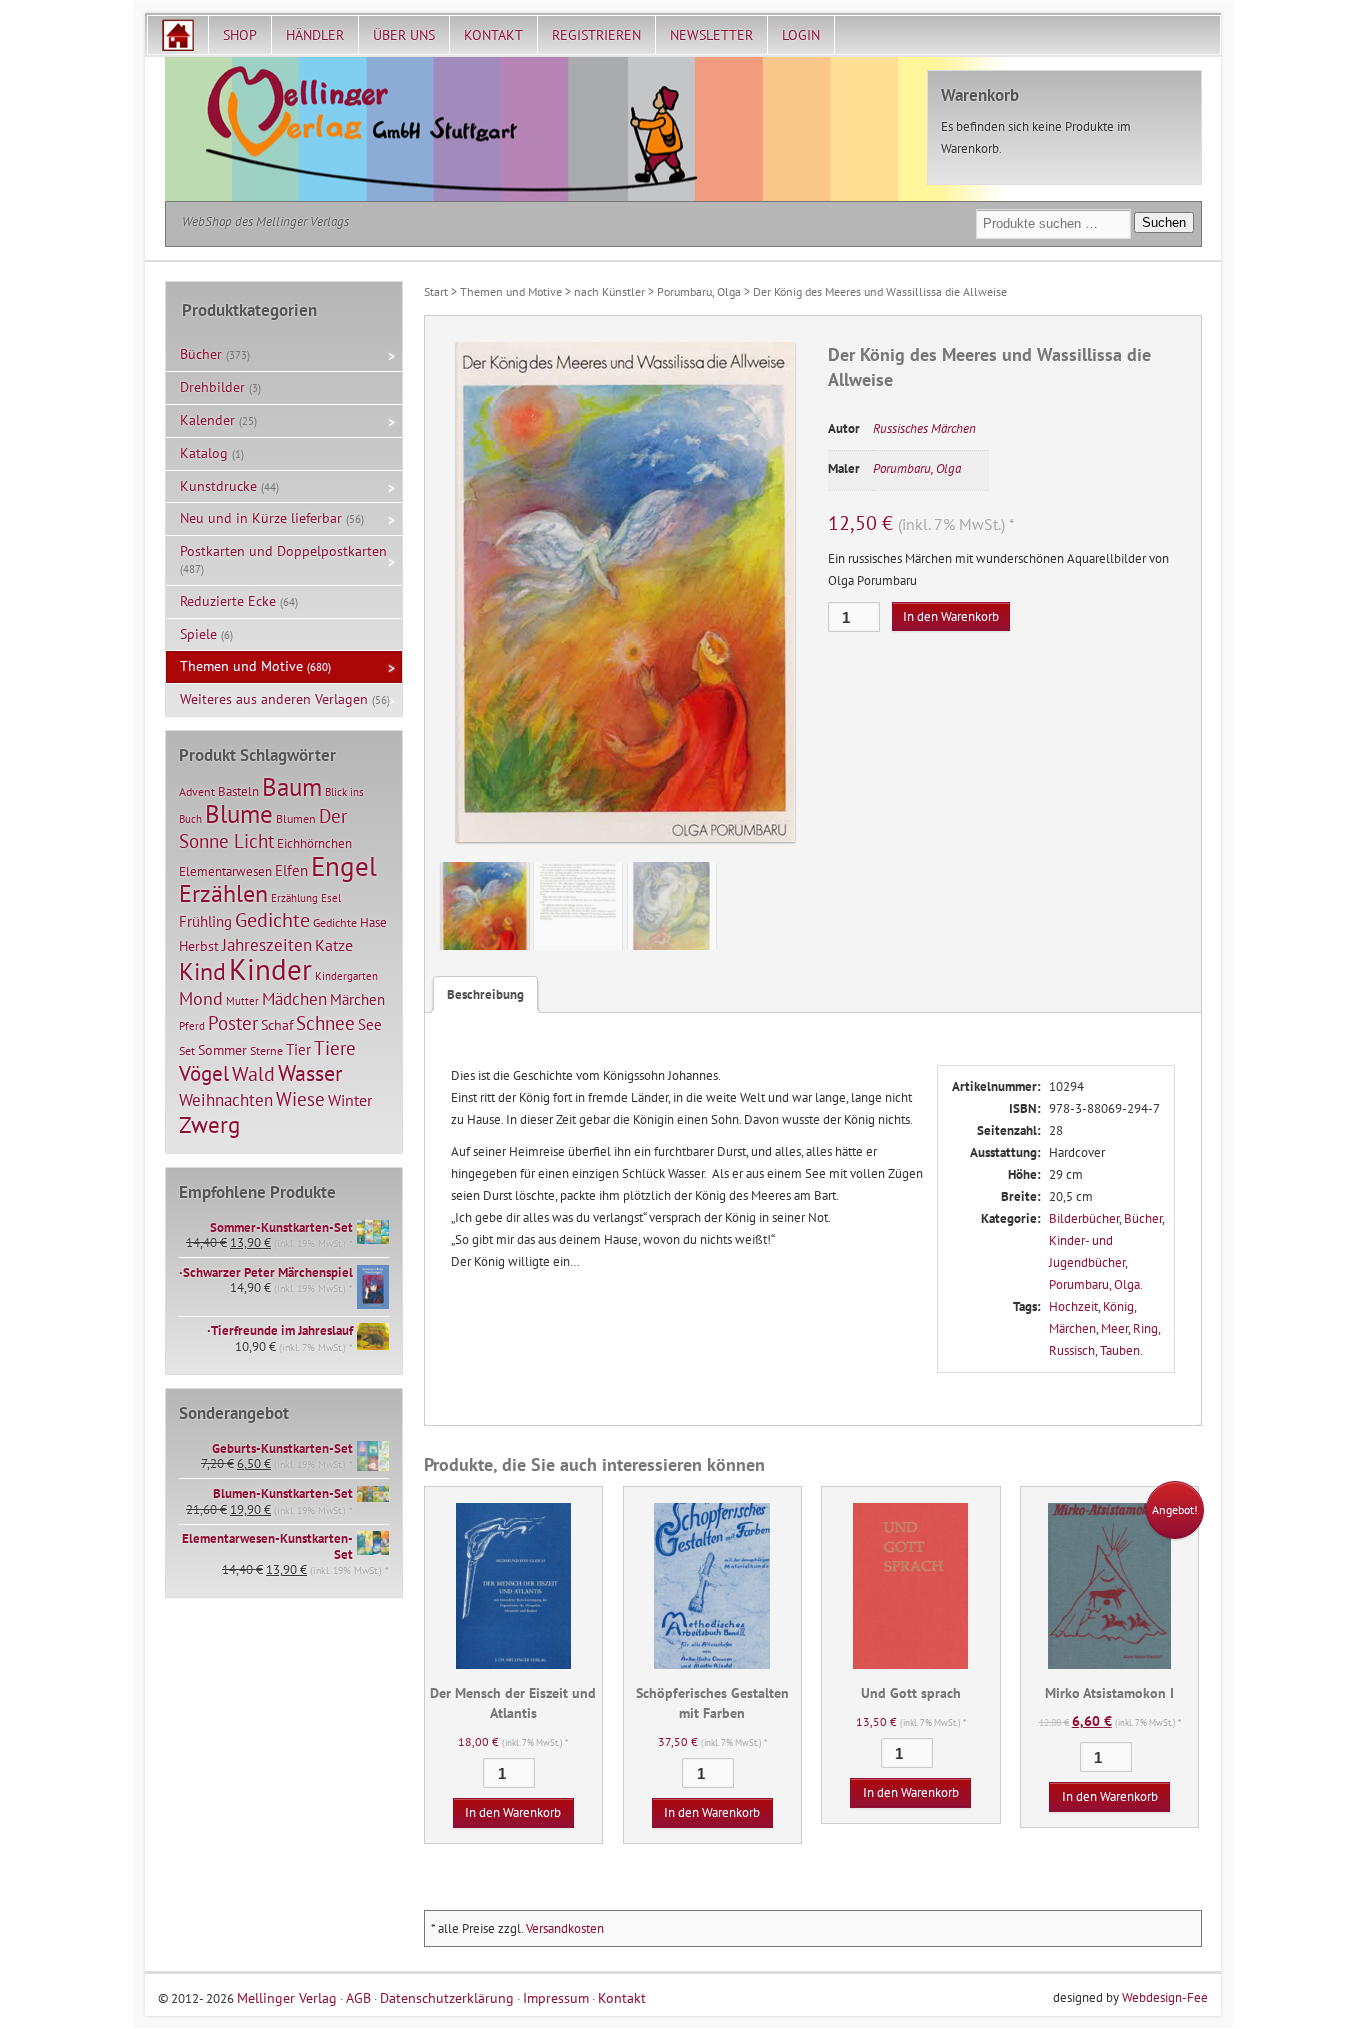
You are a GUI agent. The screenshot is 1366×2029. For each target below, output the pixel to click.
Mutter (242, 1001)
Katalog (204, 453)
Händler (315, 35)
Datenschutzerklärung (447, 1997)
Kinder (270, 969)
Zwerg (209, 1124)
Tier (298, 1049)
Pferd (192, 1026)
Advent (197, 791)
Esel (331, 898)
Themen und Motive (511, 291)
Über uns (404, 35)
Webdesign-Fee (1165, 1997)
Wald (253, 1074)
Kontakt (493, 35)
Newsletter (711, 35)
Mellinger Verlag (287, 1997)
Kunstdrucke (218, 486)
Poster (233, 1023)
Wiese (300, 1099)
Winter (350, 1100)
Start (436, 291)
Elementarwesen (225, 871)
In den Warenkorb (951, 616)
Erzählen (223, 893)
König (1118, 1306)
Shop (240, 35)
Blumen (296, 818)
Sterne (266, 1050)
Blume (239, 814)
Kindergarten (346, 976)
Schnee (325, 1023)
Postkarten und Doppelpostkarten (283, 551)
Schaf (277, 1025)
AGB (358, 1997)
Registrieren (596, 35)
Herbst (199, 946)
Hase (373, 922)
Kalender (207, 420)
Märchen (1072, 1328)
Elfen (291, 870)
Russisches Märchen (924, 428)
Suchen (1164, 222)
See (370, 1024)
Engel (344, 866)
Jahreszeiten (267, 944)
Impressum (556, 1997)
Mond (201, 998)
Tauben (1120, 1350)
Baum (292, 786)
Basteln (238, 791)
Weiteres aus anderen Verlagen (274, 699)
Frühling (205, 921)
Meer (1114, 1328)
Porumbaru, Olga (699, 291)
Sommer (222, 1050)
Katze (334, 944)
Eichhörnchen (314, 843)
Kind (202, 971)
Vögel (204, 1073)
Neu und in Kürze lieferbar (261, 518)
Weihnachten (226, 1099)
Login (801, 35)
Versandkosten (565, 1928)
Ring (1145, 1328)
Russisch (1072, 1350)
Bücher (1143, 1218)
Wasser (310, 1073)
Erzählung (294, 898)
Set (187, 1050)
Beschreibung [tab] (485, 994)
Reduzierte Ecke (228, 601)
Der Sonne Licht (263, 828)
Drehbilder (212, 387)
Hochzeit (1073, 1306)
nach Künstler (609, 291)
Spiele (198, 634)
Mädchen (294, 998)
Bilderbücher (1084, 1218)
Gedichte (272, 919)
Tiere (335, 1047)
